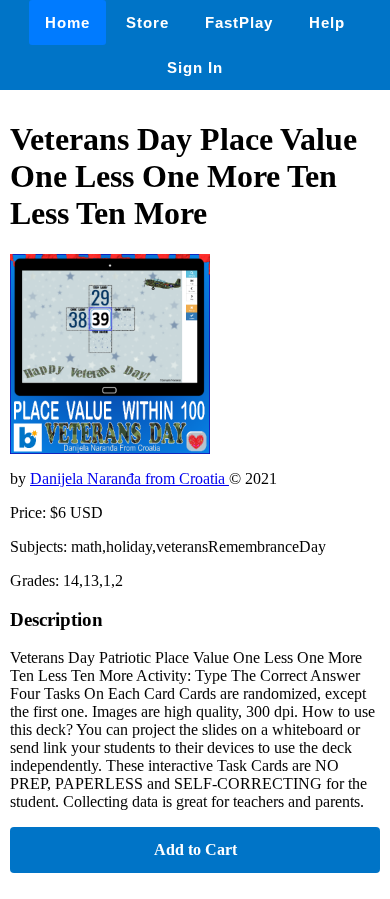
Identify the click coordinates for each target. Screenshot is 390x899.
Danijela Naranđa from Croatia (129, 478)
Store (147, 22)
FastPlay (239, 22)
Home (67, 22)
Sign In (195, 67)
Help (327, 22)
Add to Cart (195, 849)
